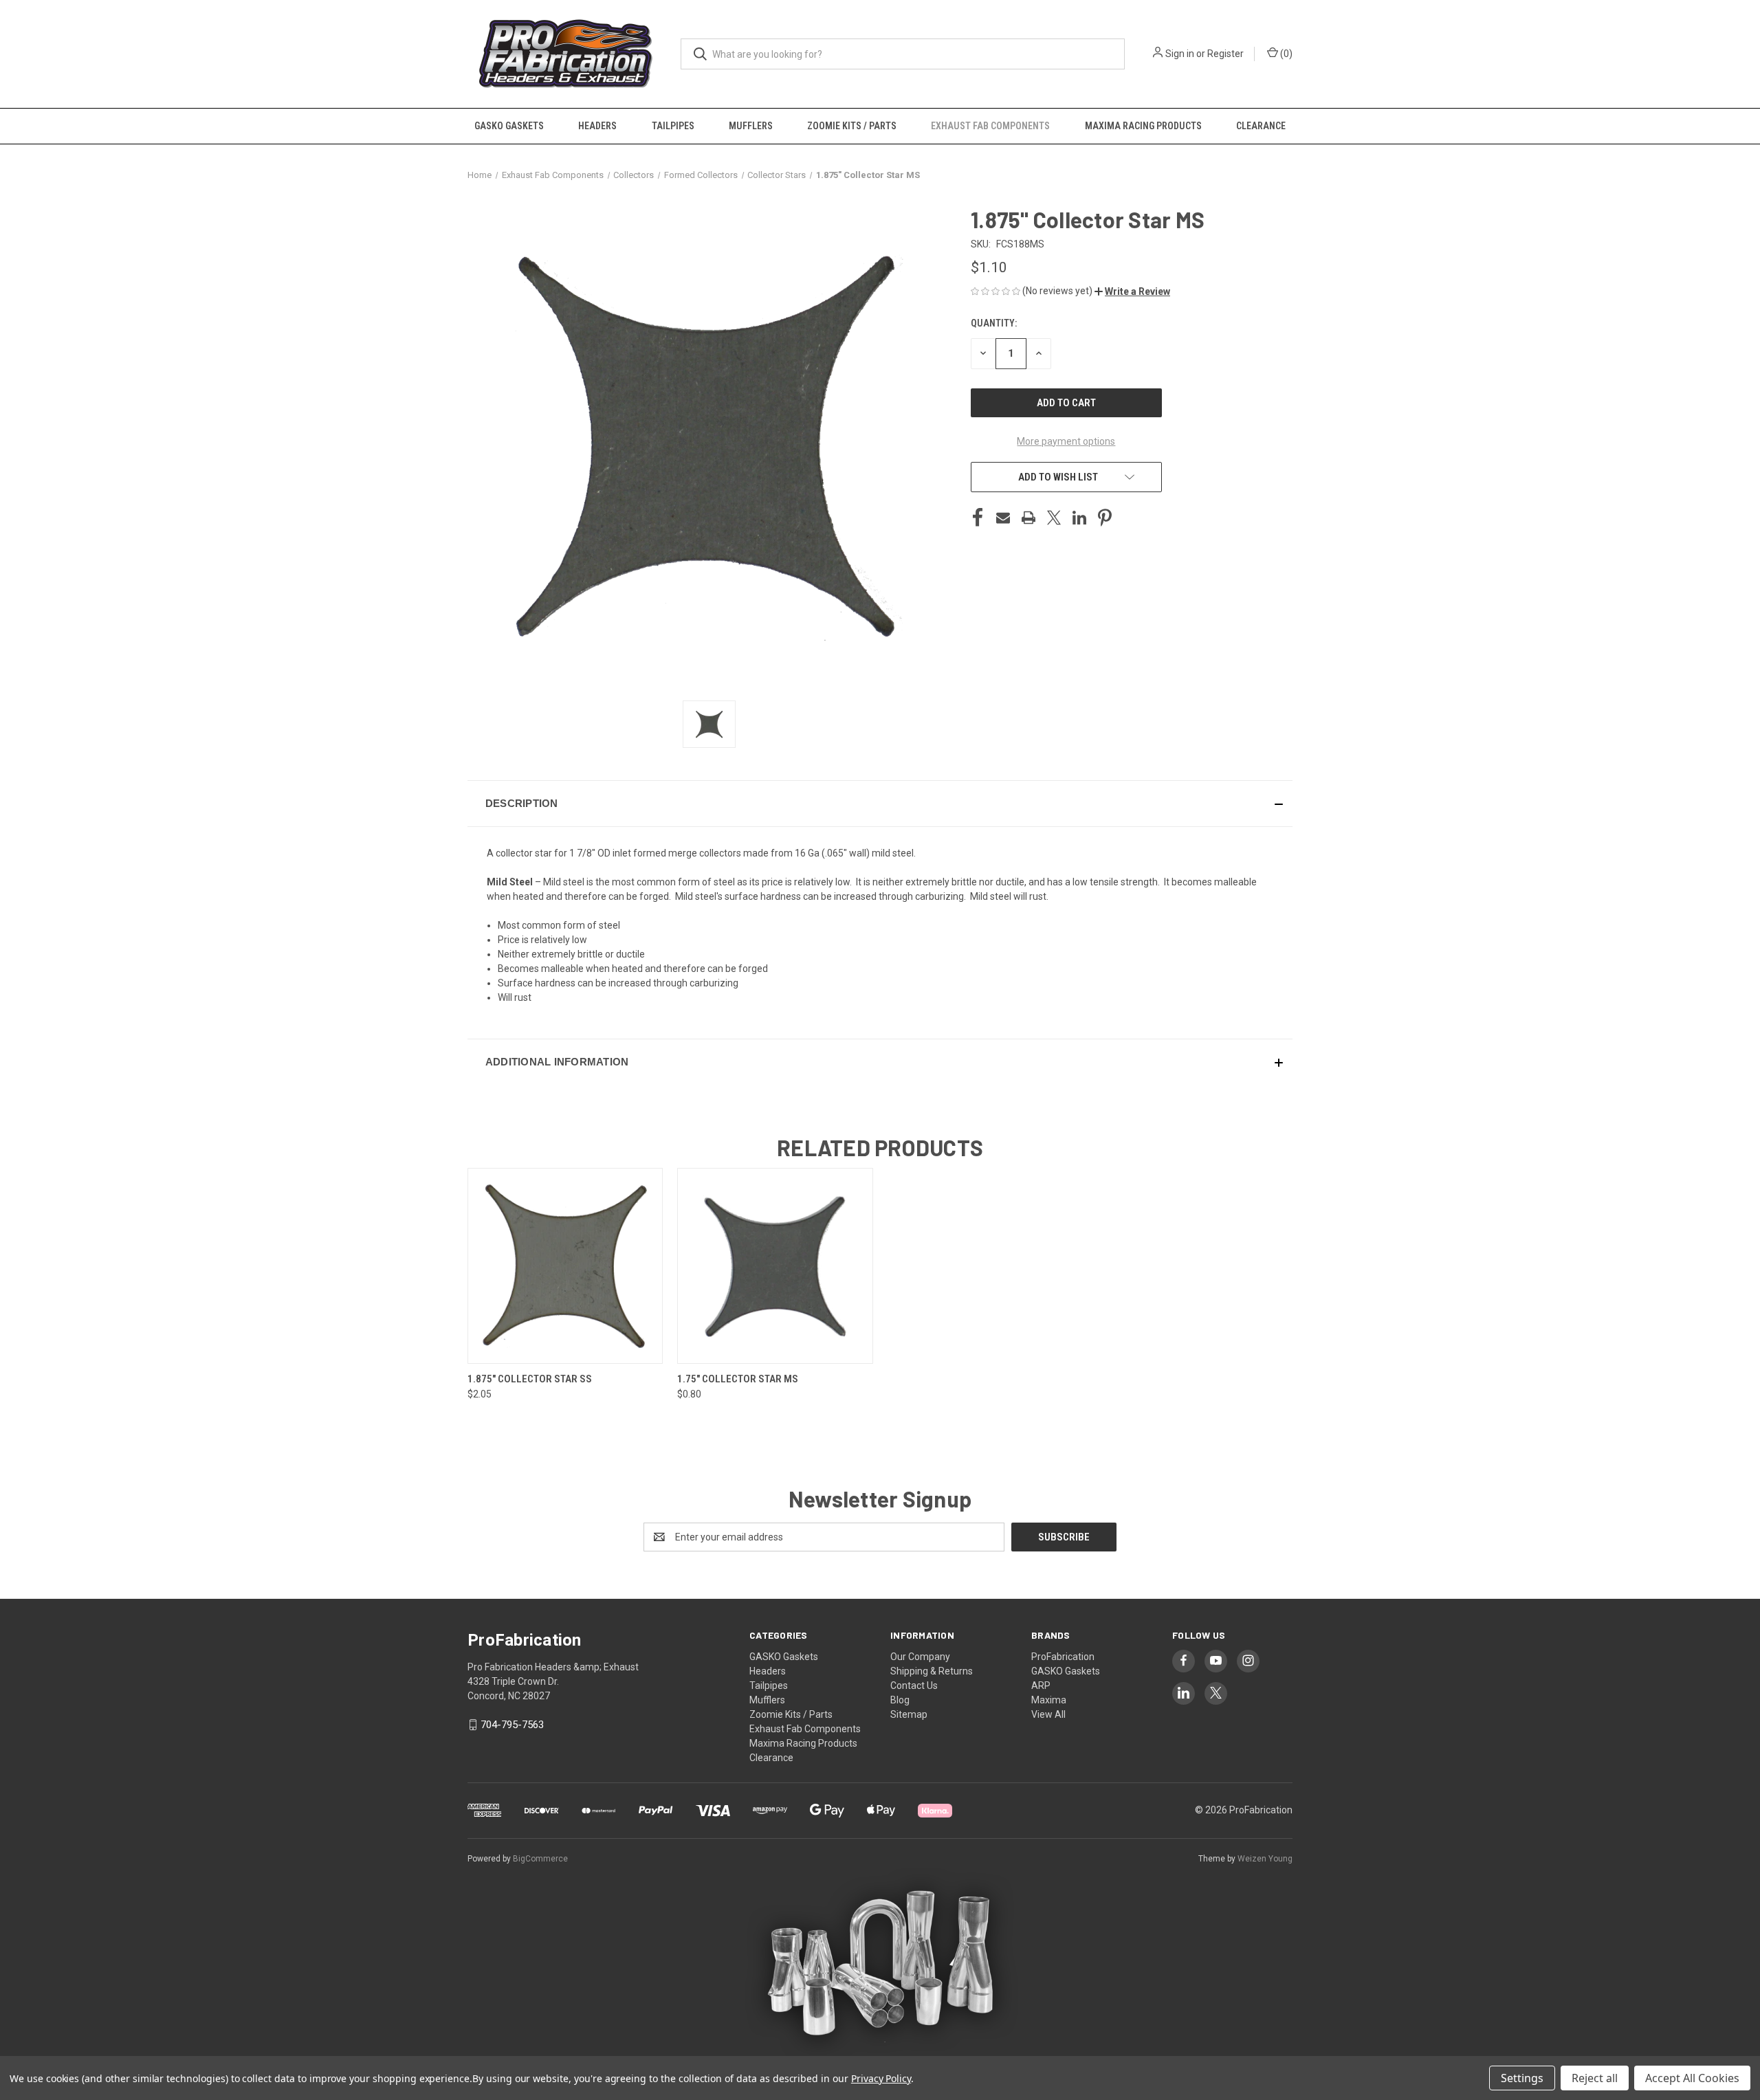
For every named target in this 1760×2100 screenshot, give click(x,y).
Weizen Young (1265, 1859)
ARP (1041, 1685)
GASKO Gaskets (509, 126)
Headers (597, 126)
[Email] (1003, 518)
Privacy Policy (881, 2078)
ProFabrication (1063, 1657)
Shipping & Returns (932, 1671)
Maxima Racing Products (1143, 126)
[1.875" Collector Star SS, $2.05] (565, 1266)
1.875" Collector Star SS (530, 1379)
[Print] (1028, 518)
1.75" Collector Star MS (738, 1379)
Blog (900, 1700)
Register (1225, 54)
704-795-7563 (512, 1725)
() (1285, 54)
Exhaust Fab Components (990, 126)
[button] (1132, 291)
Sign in (1180, 54)
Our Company (920, 1657)
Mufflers (751, 126)
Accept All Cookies (1692, 2078)
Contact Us (914, 1685)
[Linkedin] (1079, 518)
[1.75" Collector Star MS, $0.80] (775, 1266)
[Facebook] (978, 518)
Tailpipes (673, 126)
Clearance (1261, 126)
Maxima (1049, 1700)
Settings (1522, 2078)
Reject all (1595, 2078)
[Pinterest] (1105, 518)
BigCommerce (540, 1859)
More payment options (1066, 441)
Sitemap (909, 1714)
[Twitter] (1054, 518)
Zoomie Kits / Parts (852, 126)
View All (1048, 1714)
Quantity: (994, 323)
